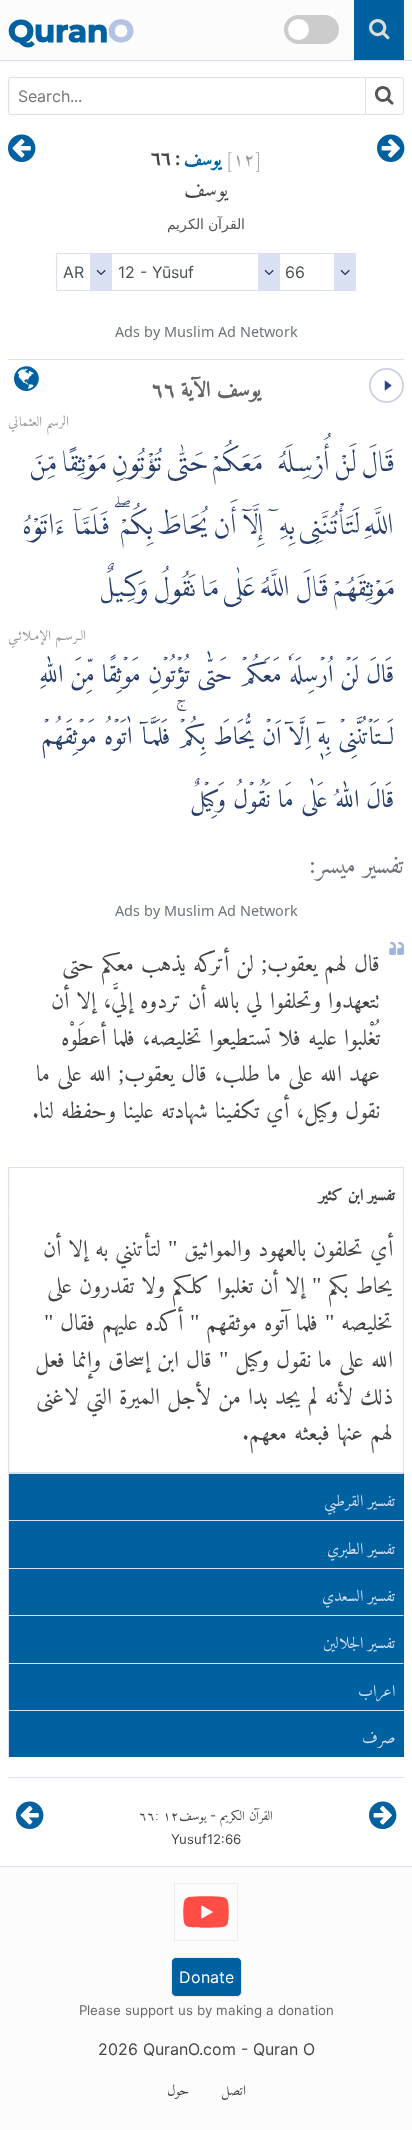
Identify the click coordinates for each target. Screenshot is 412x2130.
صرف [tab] (379, 1733)
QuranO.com (189, 2049)
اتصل (233, 2087)
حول (178, 2087)
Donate (206, 1977)
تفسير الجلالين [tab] (359, 1638)
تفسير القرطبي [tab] (359, 1496)
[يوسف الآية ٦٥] (390, 150)
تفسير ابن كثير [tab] (357, 1190)
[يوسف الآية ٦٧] (21, 150)
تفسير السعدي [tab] (358, 1591)
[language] (26, 383)
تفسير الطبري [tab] (361, 1544)
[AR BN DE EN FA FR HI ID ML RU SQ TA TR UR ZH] (83, 272)
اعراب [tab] (376, 1686)
